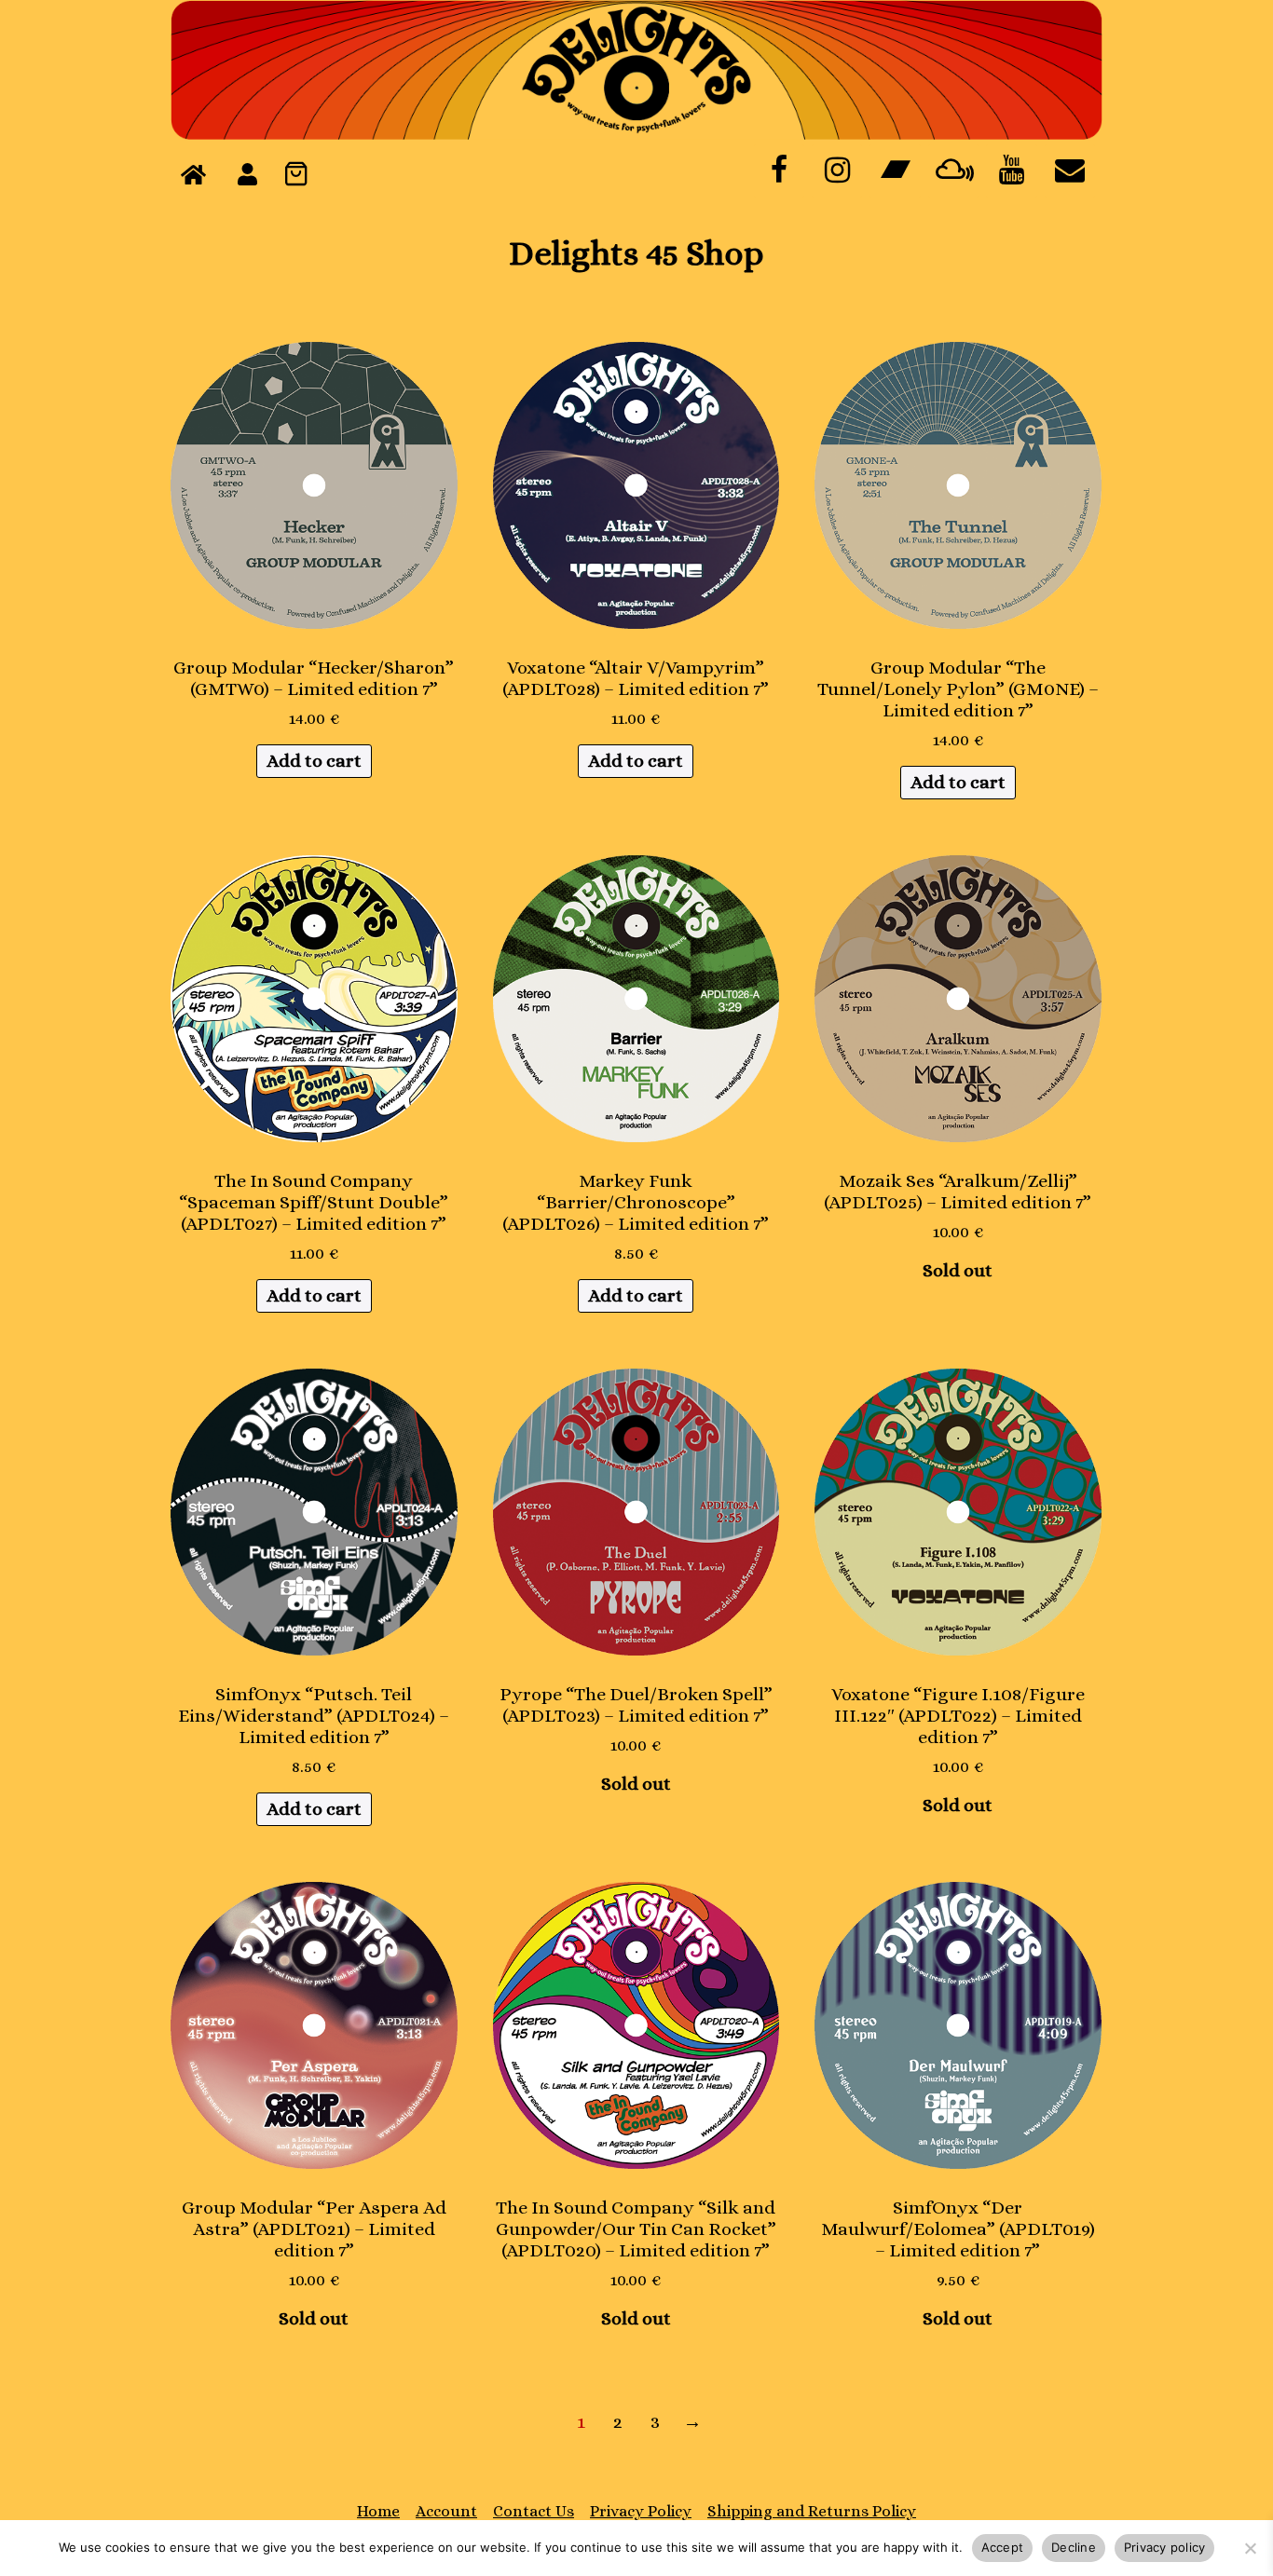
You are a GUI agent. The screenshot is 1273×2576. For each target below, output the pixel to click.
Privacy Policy (641, 2511)
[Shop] (193, 175)
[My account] (247, 175)
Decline (1074, 2547)
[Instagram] (837, 171)
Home (378, 2511)
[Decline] (1250, 2548)
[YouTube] (1011, 171)
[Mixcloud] (953, 171)
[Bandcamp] (895, 171)
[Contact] (1070, 171)
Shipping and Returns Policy (812, 2511)
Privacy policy (1165, 2547)
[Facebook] (779, 171)
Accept (1003, 2547)
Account (446, 2511)
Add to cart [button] (314, 761)
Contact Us (534, 2511)
